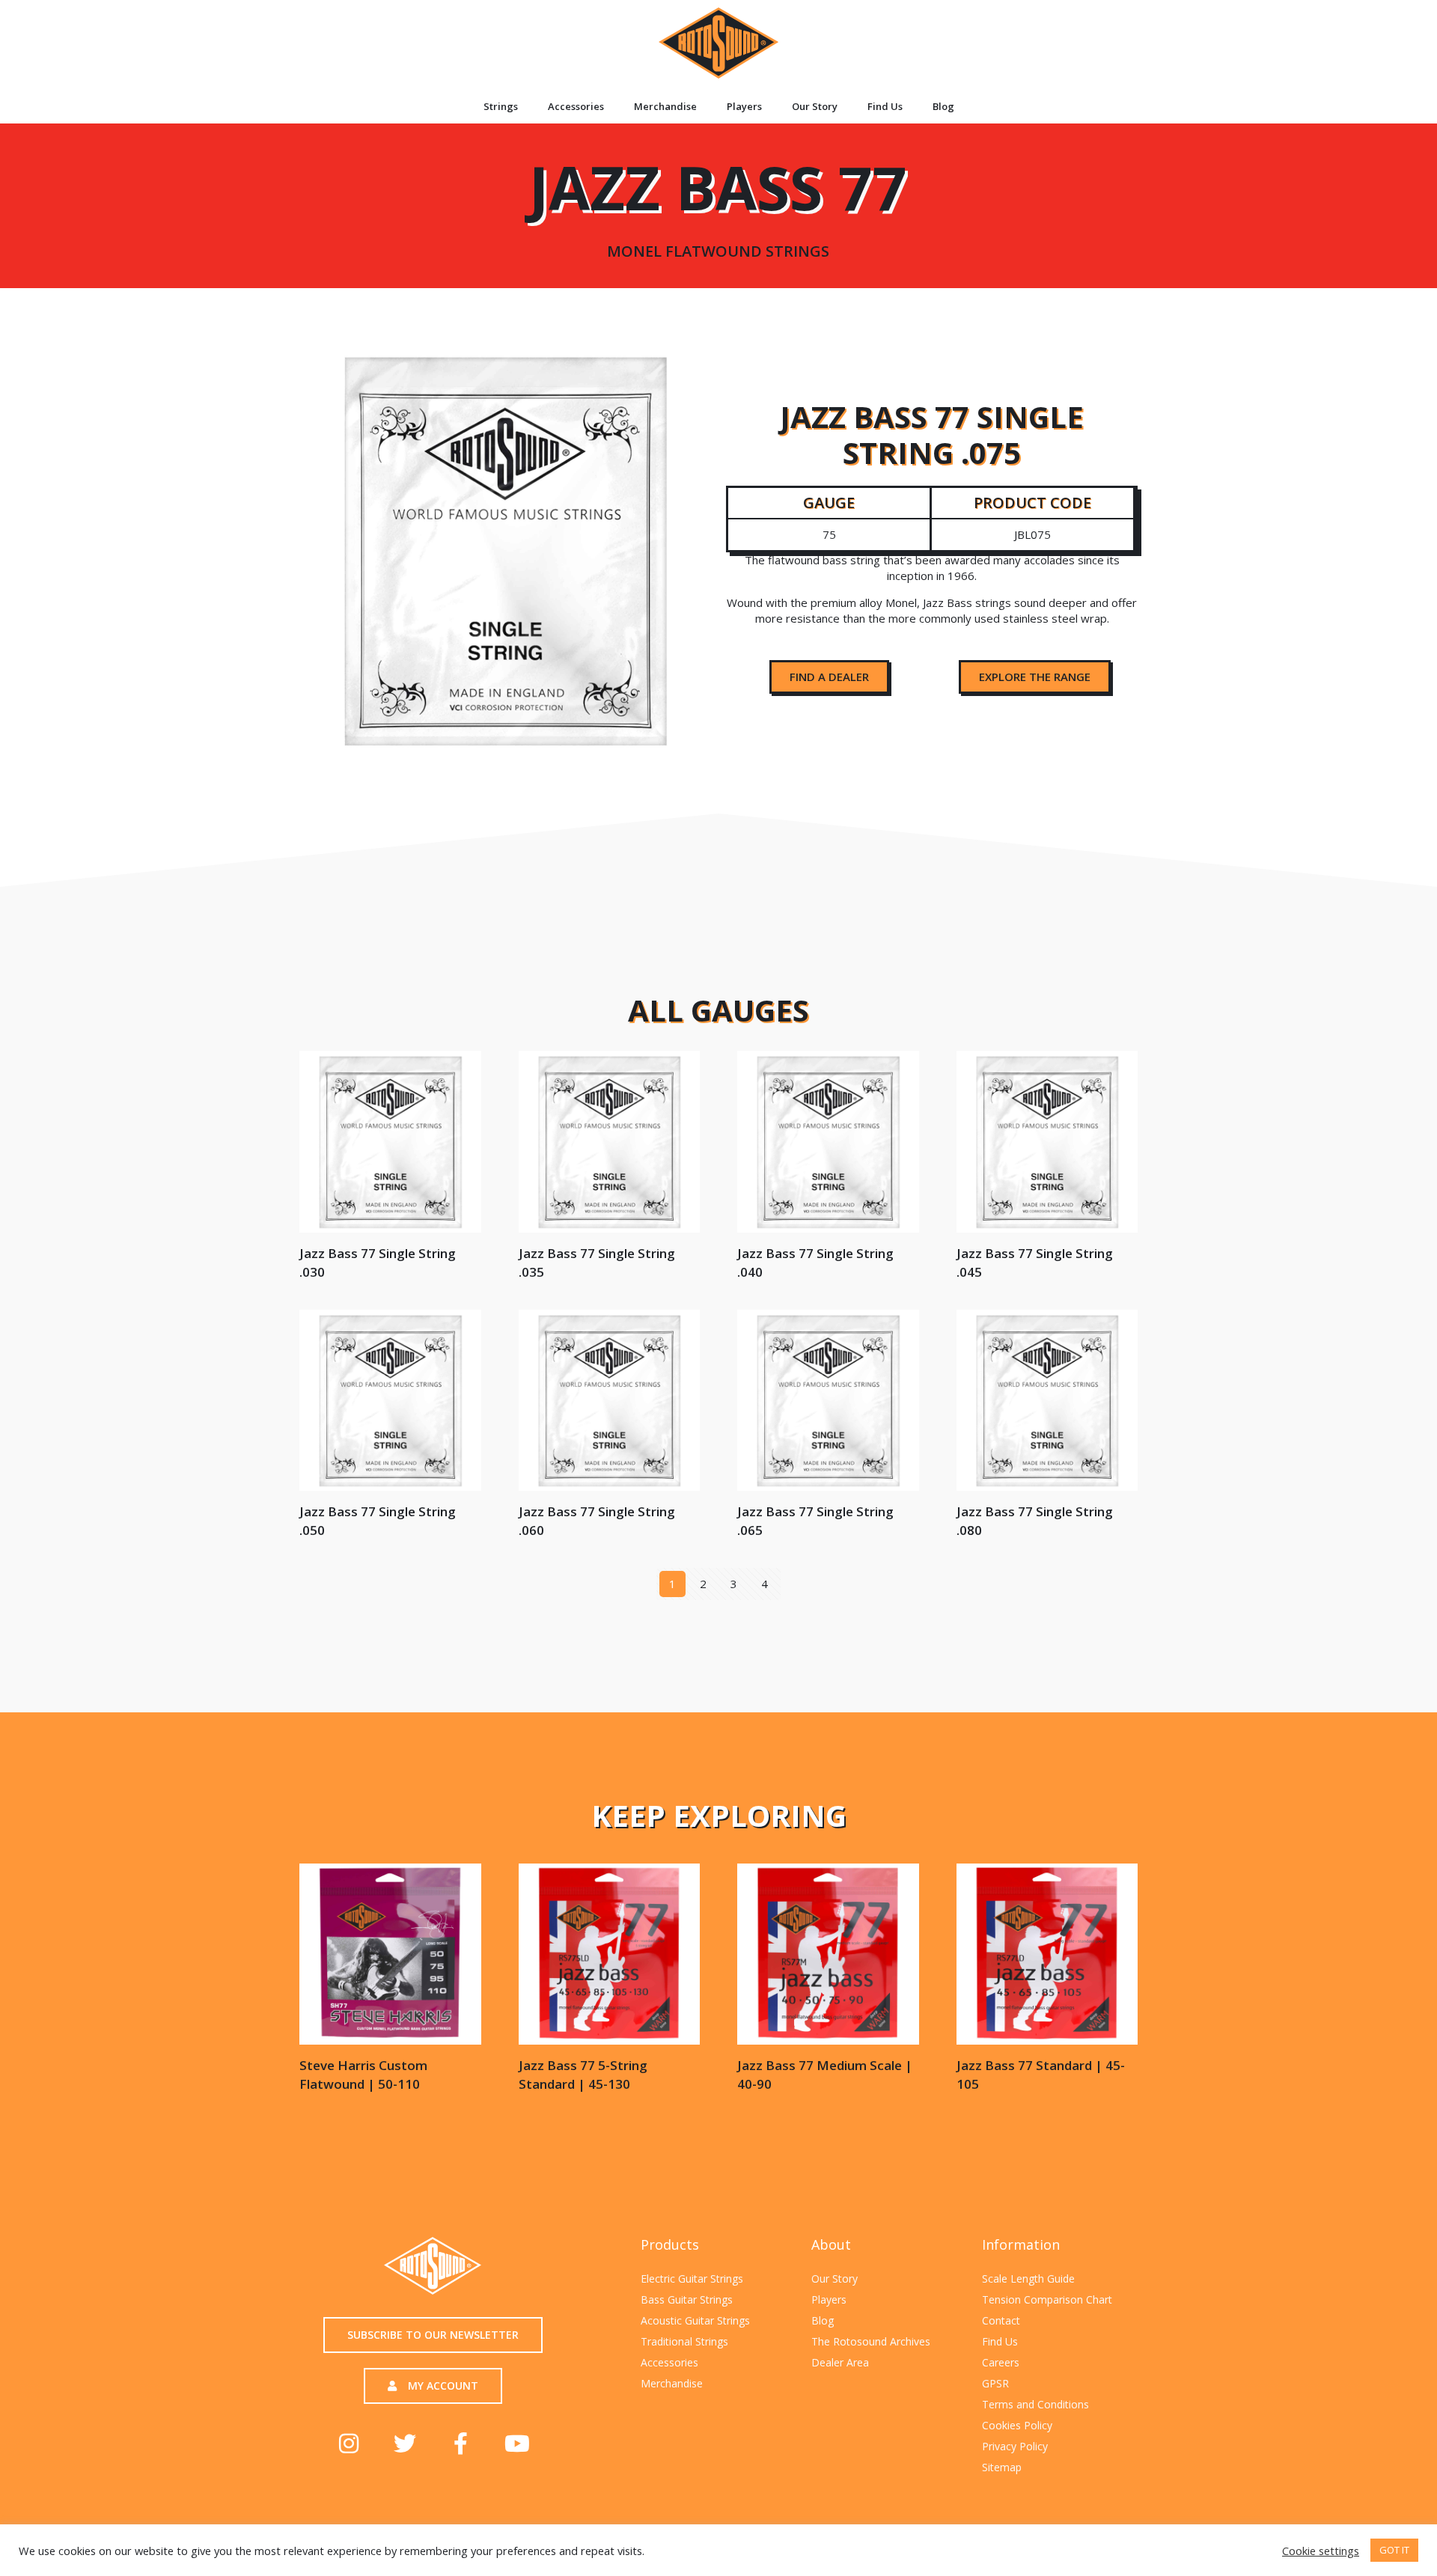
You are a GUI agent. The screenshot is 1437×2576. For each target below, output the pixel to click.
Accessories (576, 106)
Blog (943, 106)
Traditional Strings (684, 2341)
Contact (1001, 2320)
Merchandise (665, 106)
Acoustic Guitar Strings (695, 2320)
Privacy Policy (1015, 2446)
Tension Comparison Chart (1047, 2299)
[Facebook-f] (461, 2444)
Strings (501, 106)
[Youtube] (517, 2444)
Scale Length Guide (1028, 2279)
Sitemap (1002, 2467)
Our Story (815, 106)
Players (744, 106)
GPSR (995, 2383)
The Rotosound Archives (871, 2341)
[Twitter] (405, 2444)
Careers (1001, 2362)
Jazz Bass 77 (718, 202)
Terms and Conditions (1035, 2404)
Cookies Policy (1017, 2425)
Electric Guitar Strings (692, 2279)
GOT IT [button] (1394, 2550)
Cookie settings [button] (1321, 2551)
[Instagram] (349, 2444)
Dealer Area (840, 2362)
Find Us (885, 106)
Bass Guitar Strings (687, 2299)
